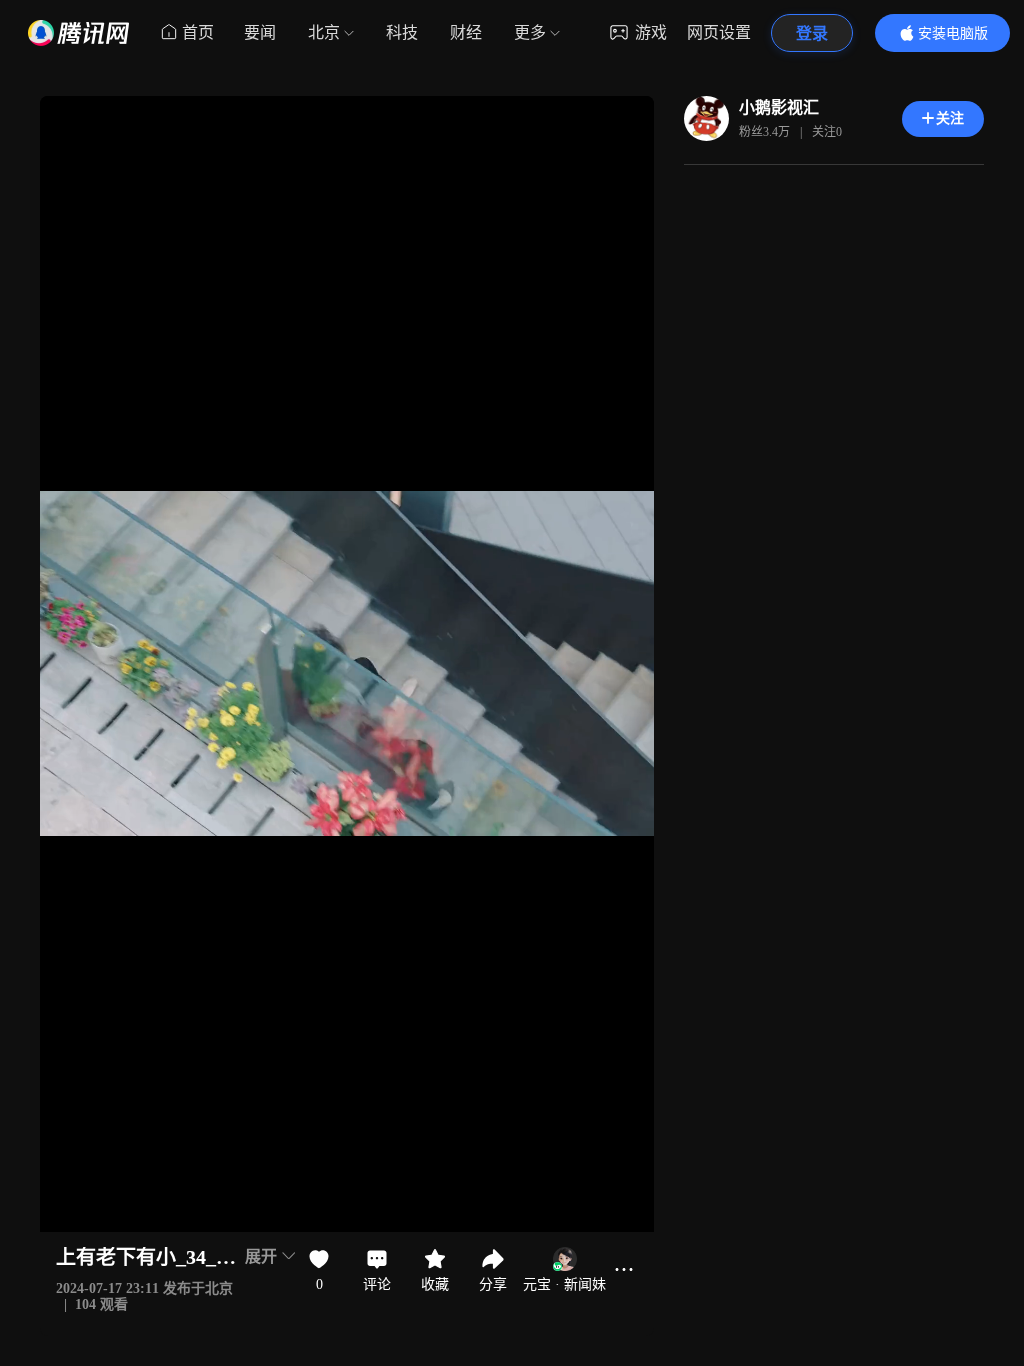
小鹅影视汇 (779, 107)
